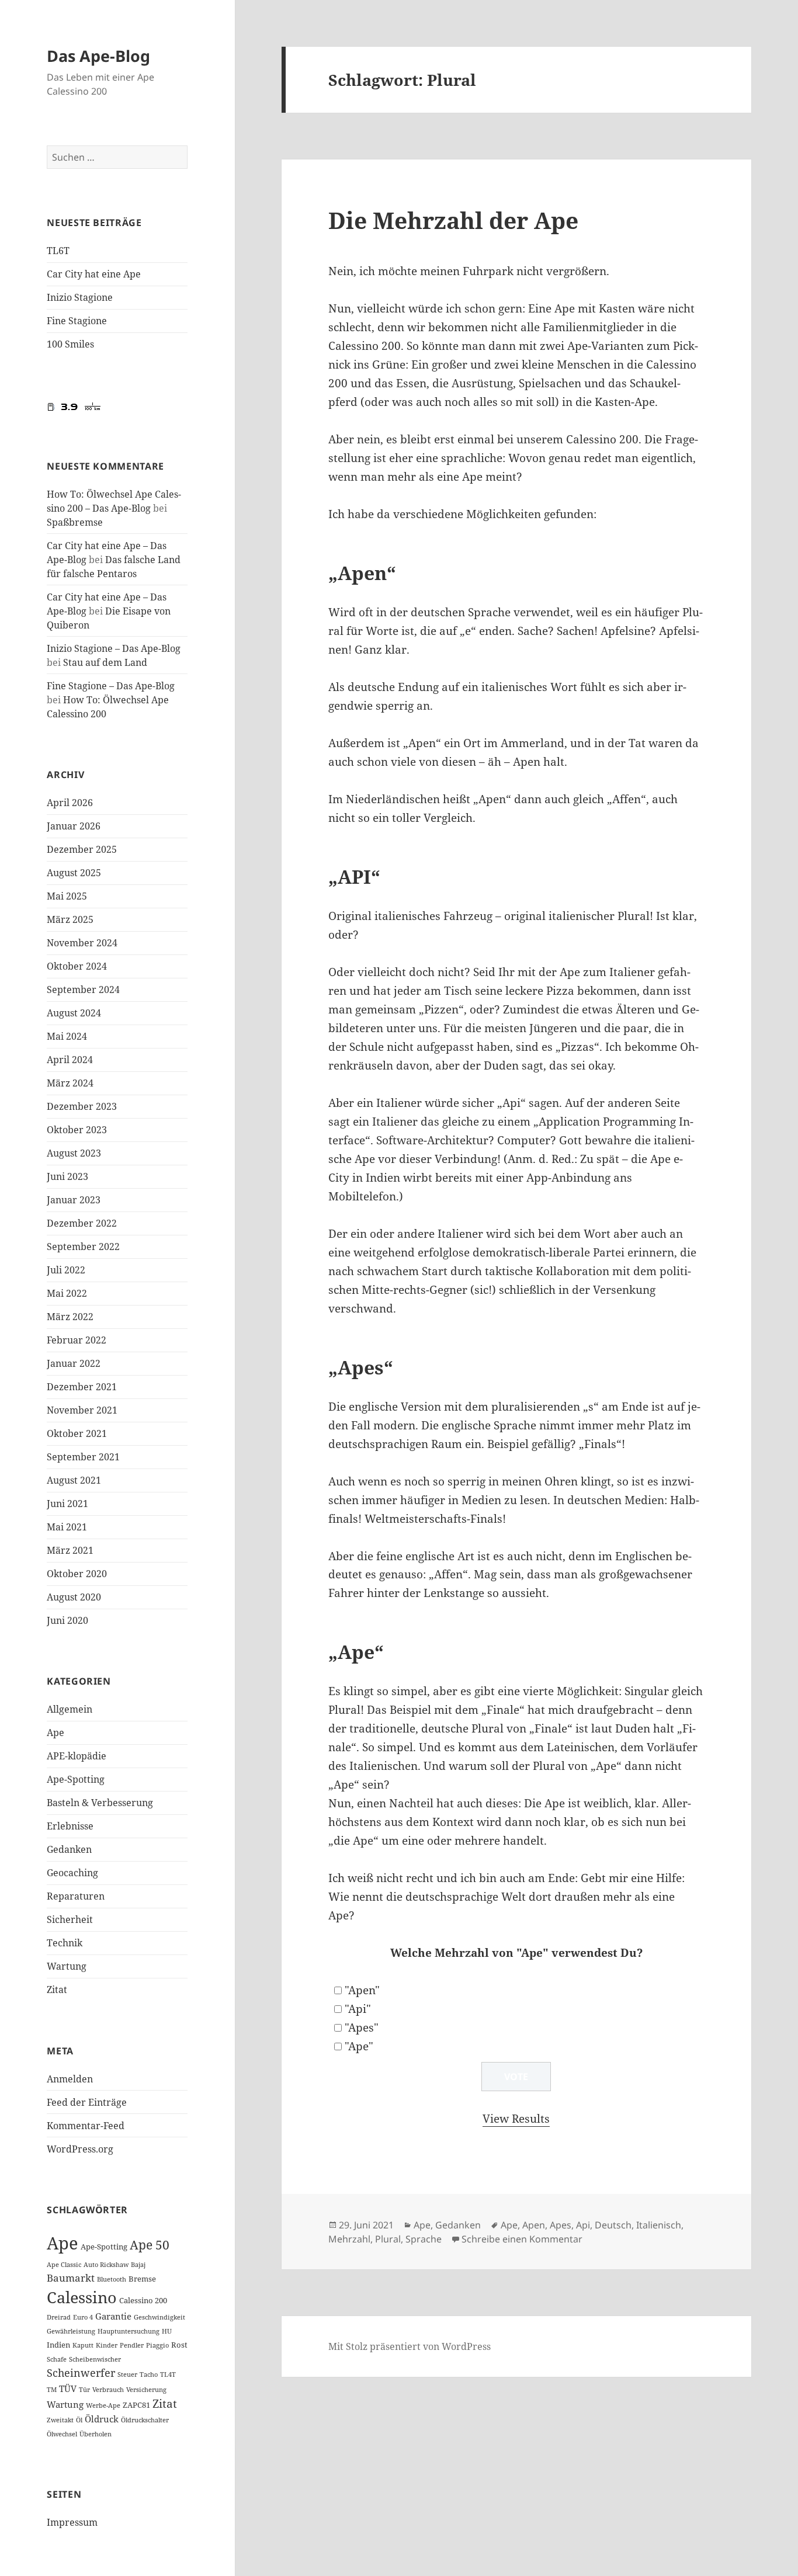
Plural (388, 2239)
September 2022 (83, 1247)
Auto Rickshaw (106, 2265)
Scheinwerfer (81, 2373)
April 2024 (70, 1060)
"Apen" (362, 1990)
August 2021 (74, 1480)
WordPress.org (80, 2149)
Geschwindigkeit (159, 2317)
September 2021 (83, 1457)
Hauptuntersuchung (129, 2331)
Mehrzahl (349, 2239)
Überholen (96, 2434)
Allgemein (70, 1709)
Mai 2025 (67, 896)
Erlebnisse (70, 1826)
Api (583, 2225)
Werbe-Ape (103, 2405)
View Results (516, 2119)
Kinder (107, 2345)
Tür (84, 2390)
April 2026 (70, 803)
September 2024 (83, 990)
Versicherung (146, 2390)
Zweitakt (60, 2420)
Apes (561, 2225)
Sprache (424, 2239)
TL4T (168, 2374)
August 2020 (74, 1597)
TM (52, 2390)
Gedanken (69, 1849)
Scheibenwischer (95, 2359)
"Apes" (362, 2028)
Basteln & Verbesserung (100, 1803)
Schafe (57, 2359)
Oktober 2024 (77, 966)
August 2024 (74, 1013)
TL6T (58, 251)
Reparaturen (76, 1896)
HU (167, 2331)
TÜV (68, 2388)
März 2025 (70, 919)
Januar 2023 (74, 1200)
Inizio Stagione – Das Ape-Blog (114, 648)
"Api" (358, 2009)
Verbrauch (108, 2390)
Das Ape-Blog (98, 56)
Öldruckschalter (145, 2420)
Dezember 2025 (82, 849)
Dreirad (59, 2317)
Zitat (57, 1990)
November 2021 (82, 1410)
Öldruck (102, 2419)
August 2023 (74, 1153)
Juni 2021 (67, 1504)
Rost (179, 2345)
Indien (58, 2345)
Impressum (72, 2522)
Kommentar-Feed (86, 2126)
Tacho (149, 2374)
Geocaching (72, 1873)
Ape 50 (150, 2245)
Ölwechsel (62, 2434)
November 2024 (82, 943)
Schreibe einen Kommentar (522, 2239)
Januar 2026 (74, 826)
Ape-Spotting (76, 1779)
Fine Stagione (77, 321)
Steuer (127, 2374)
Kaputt (83, 2345)
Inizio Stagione (80, 297)
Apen (534, 2225)
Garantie (113, 2316)
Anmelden (70, 2079)
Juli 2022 (66, 1270)
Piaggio (157, 2345)
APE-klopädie (77, 1756)
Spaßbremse (75, 522)
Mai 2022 (67, 1293)
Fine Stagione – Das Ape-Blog (111, 686)
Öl (79, 2420)
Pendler (132, 2345)
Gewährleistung (71, 2331)
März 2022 (70, 1317)
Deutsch (613, 2225)
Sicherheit (70, 1919)
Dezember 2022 (82, 1223)
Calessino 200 (143, 2300)
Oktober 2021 (77, 1433)
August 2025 (74, 873)
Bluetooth (112, 2279)
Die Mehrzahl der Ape (453, 220)
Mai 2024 (67, 1036)
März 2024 (70, 1083)
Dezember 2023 (82, 1106)
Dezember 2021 (82, 1387)
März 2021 (70, 1550)
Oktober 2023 (77, 1130)
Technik (65, 1943)
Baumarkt (71, 2278)
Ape (55, 1733)
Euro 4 (83, 2317)
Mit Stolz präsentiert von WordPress (410, 2346)
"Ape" (359, 2046)
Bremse (142, 2279)
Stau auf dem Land (105, 662)
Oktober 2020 (77, 1574)
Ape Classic (64, 2265)
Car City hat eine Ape (94, 274)
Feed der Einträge (87, 2102)
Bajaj (138, 2265)
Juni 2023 (67, 1176)
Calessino (82, 2297)
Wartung (67, 1966)
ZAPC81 (136, 2405)
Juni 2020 (67, 1620)
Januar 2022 (74, 1363)
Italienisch (659, 2225)
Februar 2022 (77, 1340)
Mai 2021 (67, 1527)
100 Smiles (70, 344)
